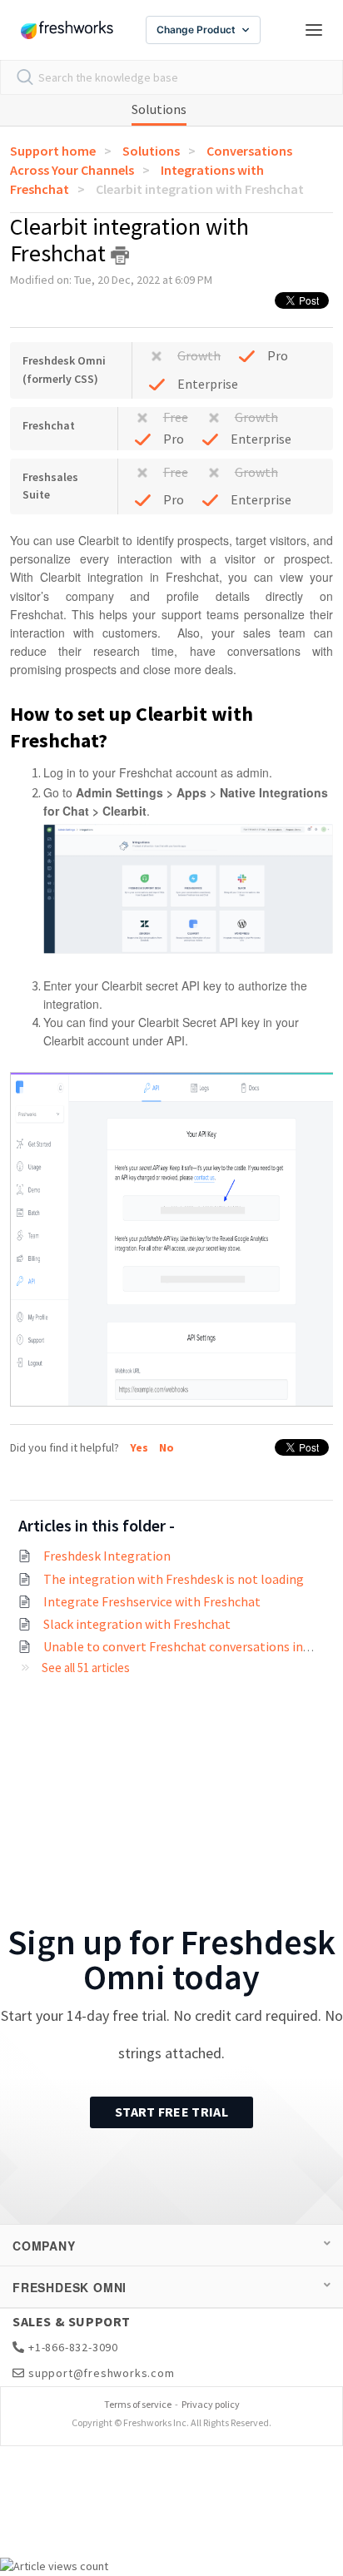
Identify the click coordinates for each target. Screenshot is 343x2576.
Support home (53, 151)
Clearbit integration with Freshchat (200, 189)
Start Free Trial (171, 2112)
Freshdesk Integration (107, 1556)
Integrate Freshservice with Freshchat (152, 1601)
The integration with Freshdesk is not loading (174, 1579)
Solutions (159, 109)
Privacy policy (211, 2404)
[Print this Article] (120, 256)
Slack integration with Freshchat (137, 1624)
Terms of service (138, 2404)
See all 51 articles (86, 1668)
